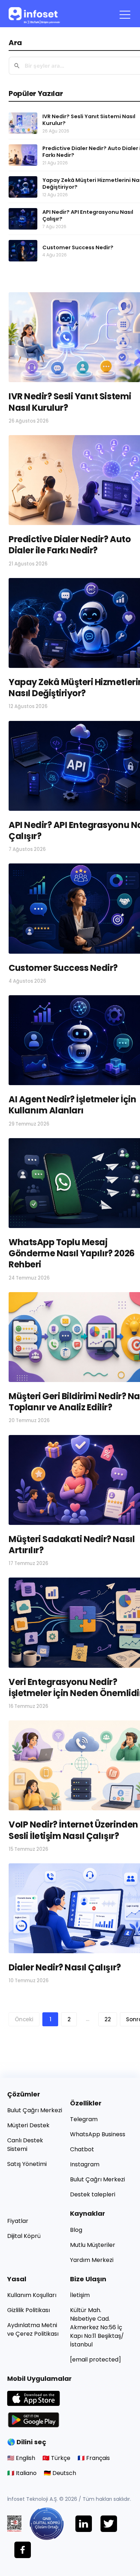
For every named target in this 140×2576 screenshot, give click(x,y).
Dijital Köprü (24, 2236)
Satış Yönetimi (27, 2164)
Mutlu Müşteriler (93, 2245)
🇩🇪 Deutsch (60, 2473)
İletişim (80, 2295)
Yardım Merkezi (92, 2260)
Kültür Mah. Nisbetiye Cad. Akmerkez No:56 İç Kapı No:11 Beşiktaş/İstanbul (97, 2327)
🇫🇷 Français (94, 2458)
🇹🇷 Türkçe (56, 2458)
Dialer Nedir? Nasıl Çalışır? (65, 1967)
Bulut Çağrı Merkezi (35, 2110)
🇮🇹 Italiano (22, 2473)
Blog (76, 2230)
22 (108, 2019)
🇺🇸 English (21, 2458)
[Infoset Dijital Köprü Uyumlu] (52, 2524)
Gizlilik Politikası (29, 2310)
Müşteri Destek (28, 2125)
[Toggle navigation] (125, 14)
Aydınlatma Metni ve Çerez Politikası (33, 2329)
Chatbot (82, 2149)
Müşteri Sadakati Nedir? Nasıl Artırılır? (72, 1545)
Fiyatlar (18, 2221)
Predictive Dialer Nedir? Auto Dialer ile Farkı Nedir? (70, 545)
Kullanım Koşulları (32, 2295)
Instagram (85, 2164)
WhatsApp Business (98, 2134)
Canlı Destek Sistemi (25, 2145)
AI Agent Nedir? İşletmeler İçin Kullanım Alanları (72, 1105)
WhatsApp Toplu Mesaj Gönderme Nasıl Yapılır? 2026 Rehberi (72, 1253)
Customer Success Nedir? (63, 968)
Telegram (84, 2119)
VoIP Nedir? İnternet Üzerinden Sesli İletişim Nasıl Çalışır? (73, 1830)
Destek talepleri (93, 2194)
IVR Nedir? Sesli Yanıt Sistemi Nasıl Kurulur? (70, 402)
